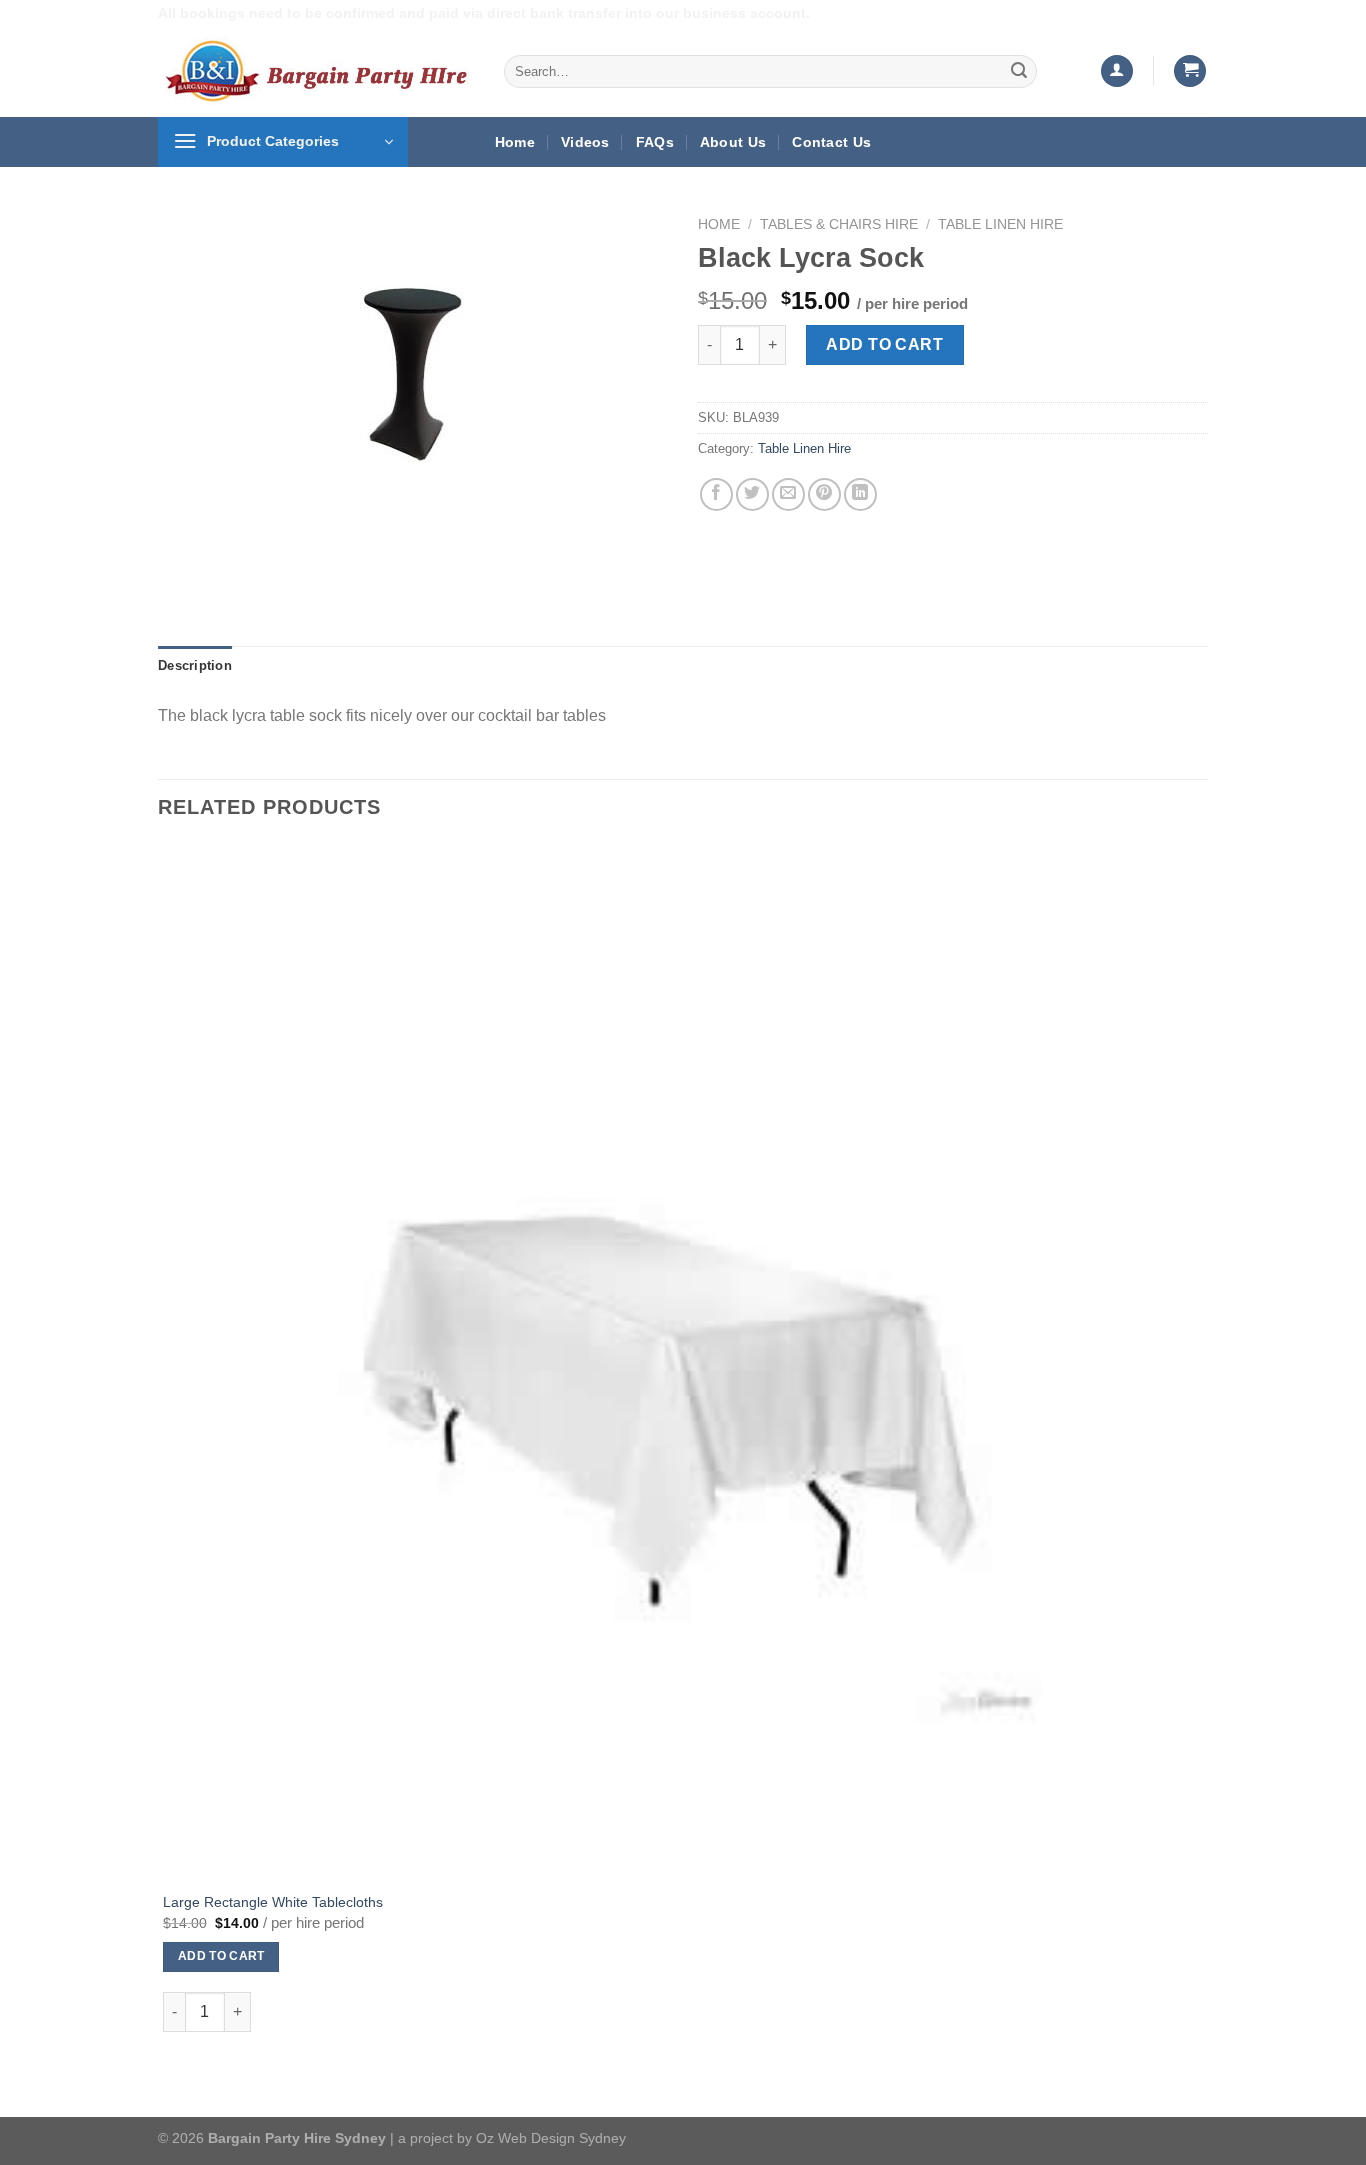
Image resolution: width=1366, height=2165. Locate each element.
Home (515, 142)
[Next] (232, 556)
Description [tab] (195, 665)
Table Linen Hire (1000, 224)
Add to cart (884, 344)
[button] (1117, 71)
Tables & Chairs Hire (839, 224)
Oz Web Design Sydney (551, 2138)
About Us (733, 142)
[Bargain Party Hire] (316, 71)
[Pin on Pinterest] (824, 494)
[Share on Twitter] (752, 494)
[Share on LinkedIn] (860, 494)
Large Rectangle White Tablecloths (273, 1902)
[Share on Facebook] (716, 494)
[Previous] (177, 556)
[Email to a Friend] (788, 494)
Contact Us (831, 142)
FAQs (655, 142)
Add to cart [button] (221, 1956)
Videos (585, 142)
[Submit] (1019, 71)
